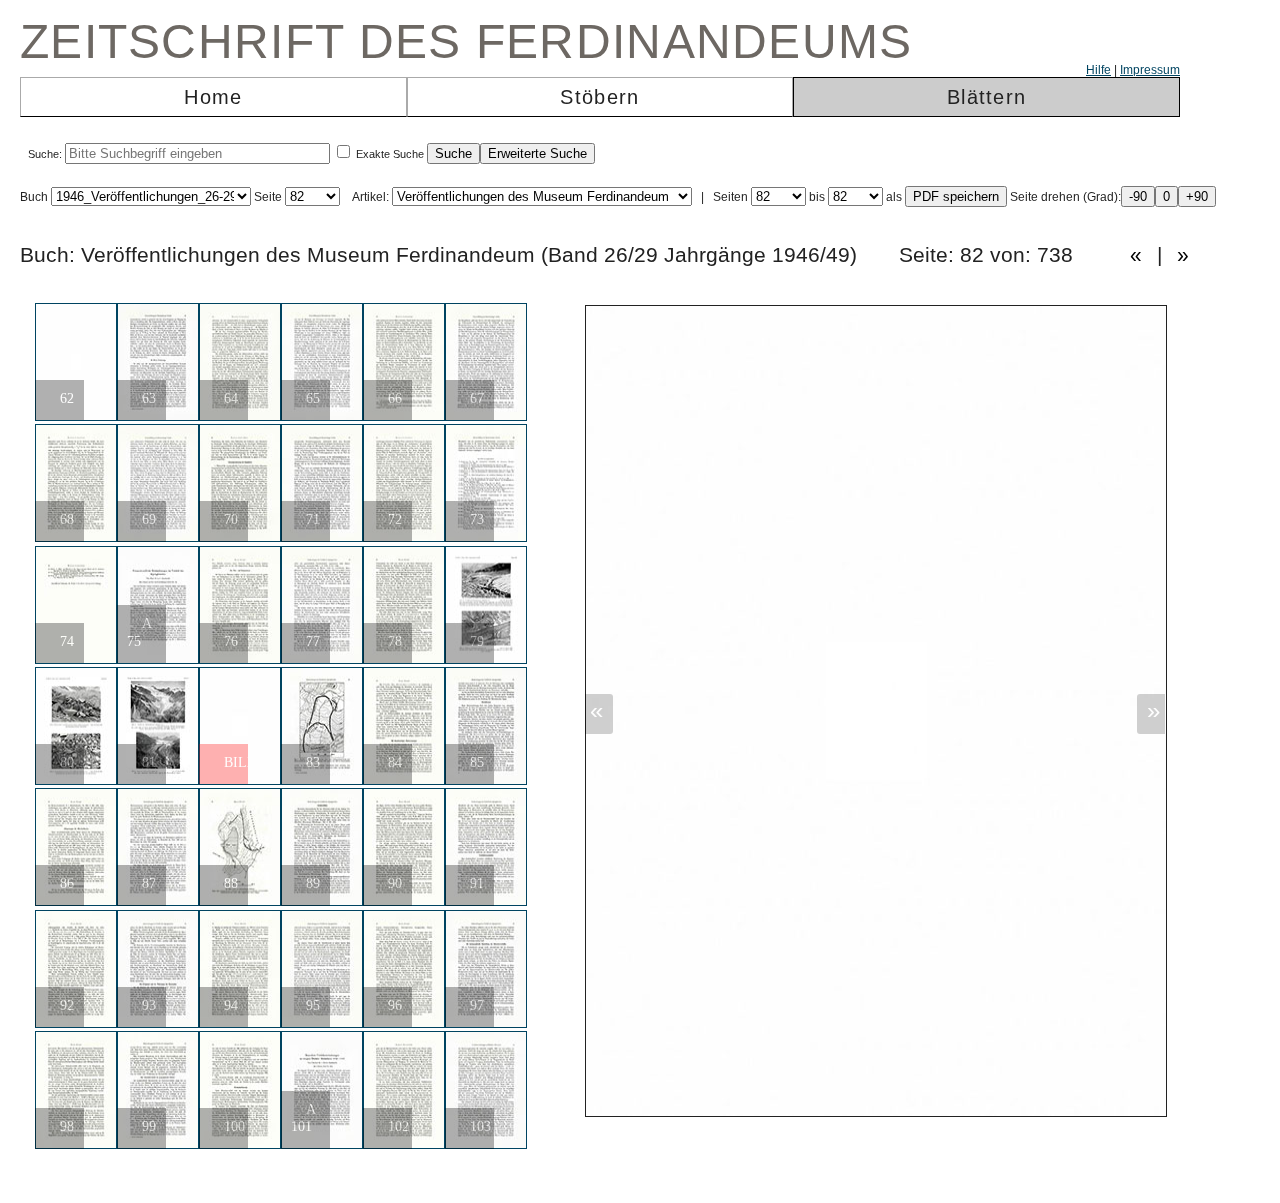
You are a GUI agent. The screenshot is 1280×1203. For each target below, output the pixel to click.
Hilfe (1098, 70)
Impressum (1150, 70)
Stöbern (599, 97)
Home (213, 97)
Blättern (986, 97)
